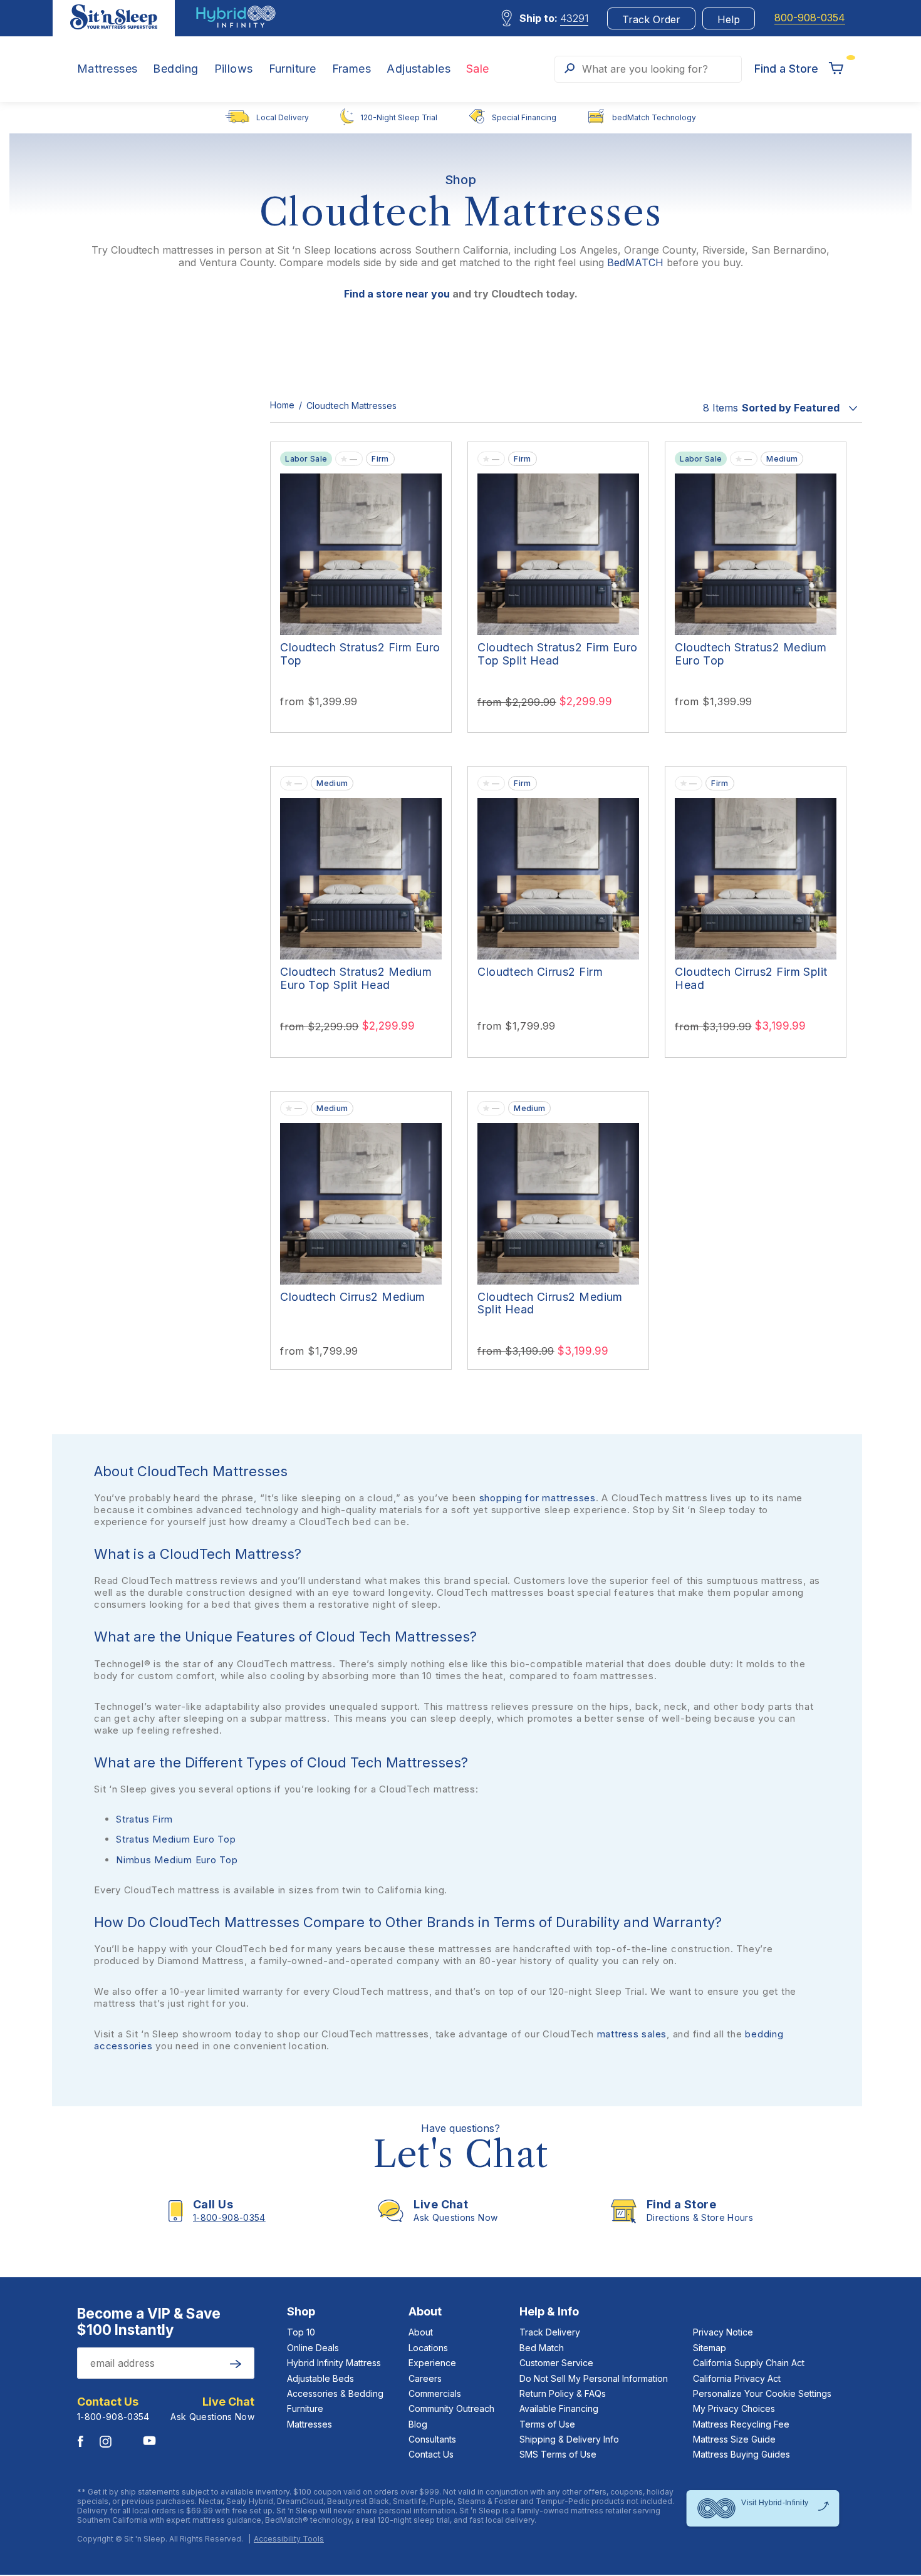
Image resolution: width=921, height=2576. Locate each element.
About (421, 2332)
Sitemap (710, 2348)
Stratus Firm (144, 1819)
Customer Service (556, 2363)
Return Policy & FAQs (563, 2393)
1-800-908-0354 (113, 2417)
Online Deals (313, 2348)
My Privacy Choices (734, 2408)
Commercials (435, 2393)
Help (729, 19)
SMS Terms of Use (558, 2454)
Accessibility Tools (289, 2539)
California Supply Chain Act (749, 2363)
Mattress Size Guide (734, 2439)
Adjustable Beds (320, 2378)
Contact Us (431, 2454)
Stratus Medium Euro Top (176, 1839)
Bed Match (542, 2348)
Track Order (651, 19)
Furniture (293, 69)
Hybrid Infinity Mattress (334, 2363)
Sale (478, 69)
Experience (432, 2363)
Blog (418, 2424)
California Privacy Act (737, 2378)
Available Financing (559, 2408)
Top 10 (301, 2332)
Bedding (175, 69)
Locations (428, 2348)
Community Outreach (451, 2408)
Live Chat (228, 2402)
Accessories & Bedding (335, 2393)
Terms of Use (547, 2424)
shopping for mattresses (538, 1498)
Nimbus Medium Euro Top (177, 1860)
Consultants (432, 2439)
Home (284, 405)
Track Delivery (550, 2332)
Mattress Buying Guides (741, 2454)
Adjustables (419, 69)
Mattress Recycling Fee (741, 2424)
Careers (425, 2378)
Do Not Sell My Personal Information (594, 2378)
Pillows (234, 69)
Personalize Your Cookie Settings (762, 2393)
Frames (352, 69)
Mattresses (107, 69)
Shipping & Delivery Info (569, 2439)
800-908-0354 (810, 18)
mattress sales (632, 2034)
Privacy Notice (723, 2332)
